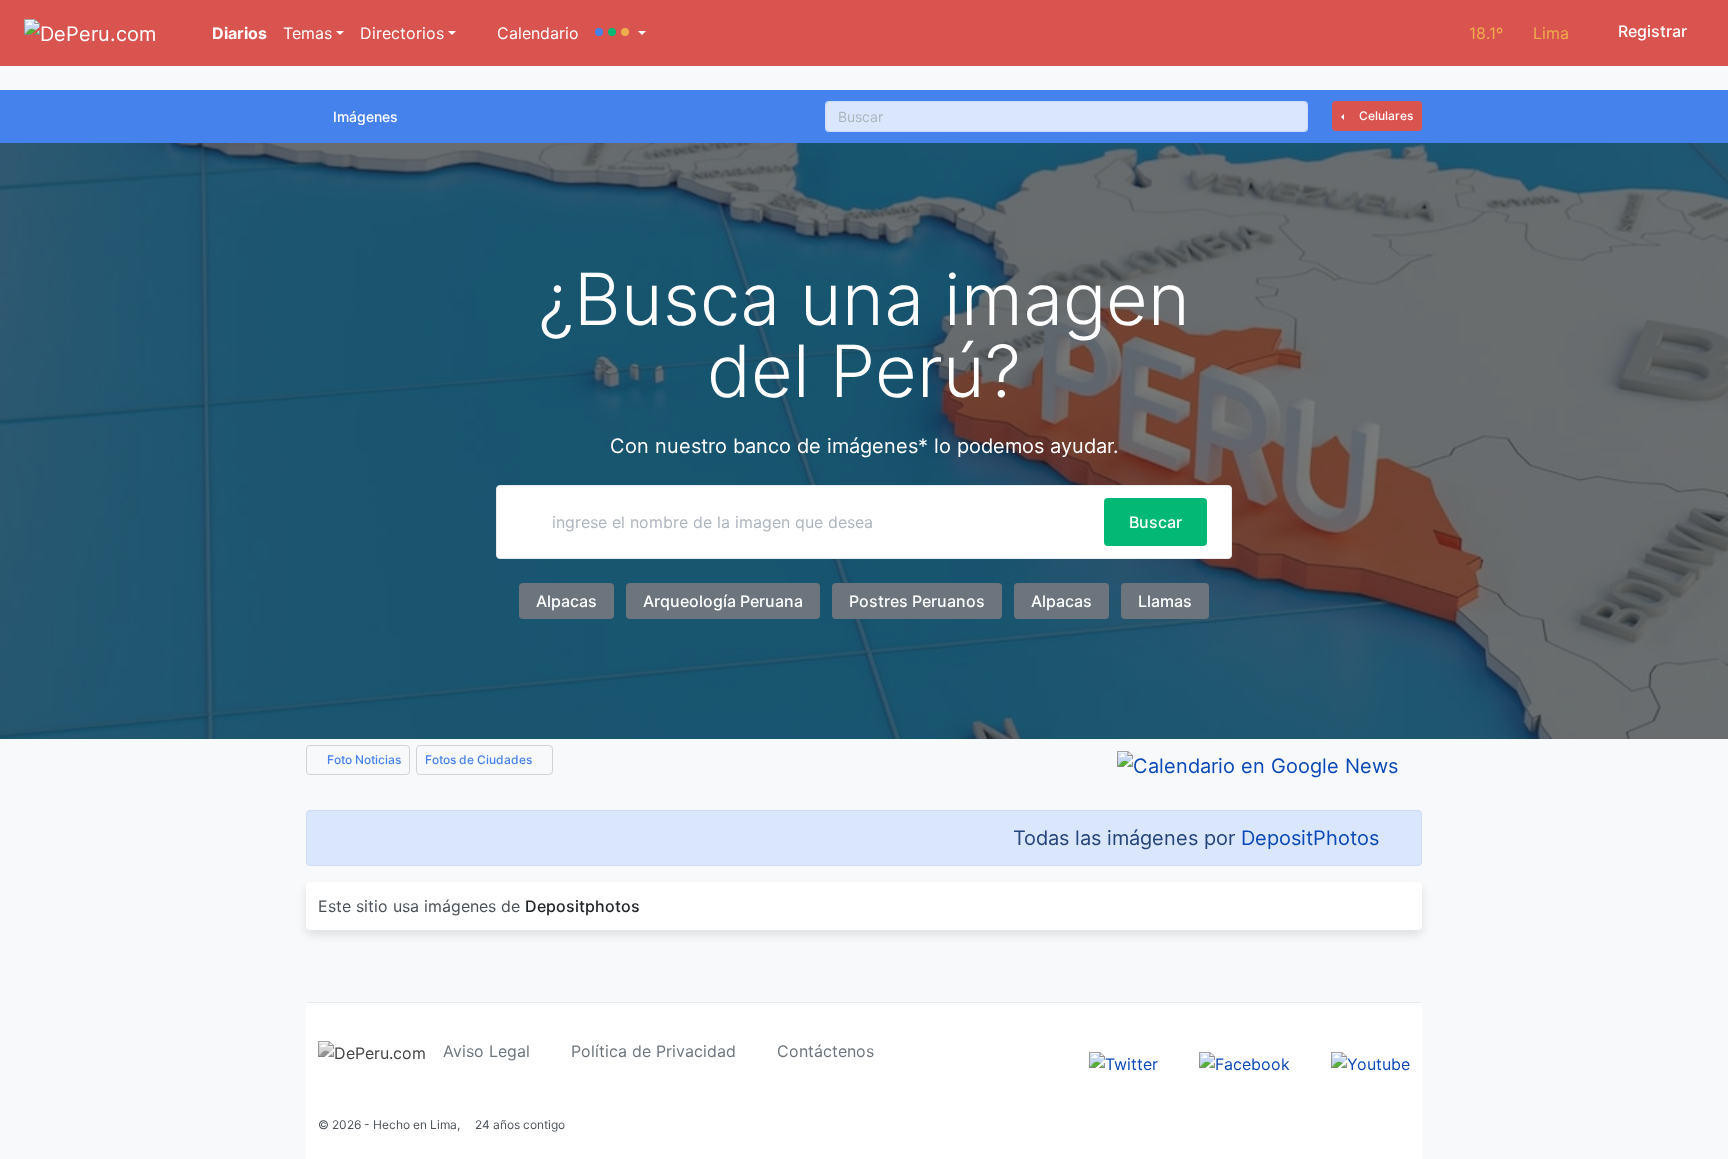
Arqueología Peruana (723, 601)
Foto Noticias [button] (362, 759)
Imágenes (365, 116)
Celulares (1384, 115)
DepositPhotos (1310, 838)
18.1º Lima (1519, 33)
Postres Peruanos (917, 601)
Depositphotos (582, 906)
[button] (620, 33)
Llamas (1165, 601)
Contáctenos (825, 1051)
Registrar (1650, 31)
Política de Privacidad (653, 1051)
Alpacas (566, 601)
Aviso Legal (486, 1051)
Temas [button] (307, 33)
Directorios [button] (402, 33)
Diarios (237, 33)
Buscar (1155, 522)
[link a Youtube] (1370, 1062)
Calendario (535, 33)
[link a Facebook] (1244, 1062)
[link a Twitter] (1123, 1062)
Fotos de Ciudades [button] (480, 759)
